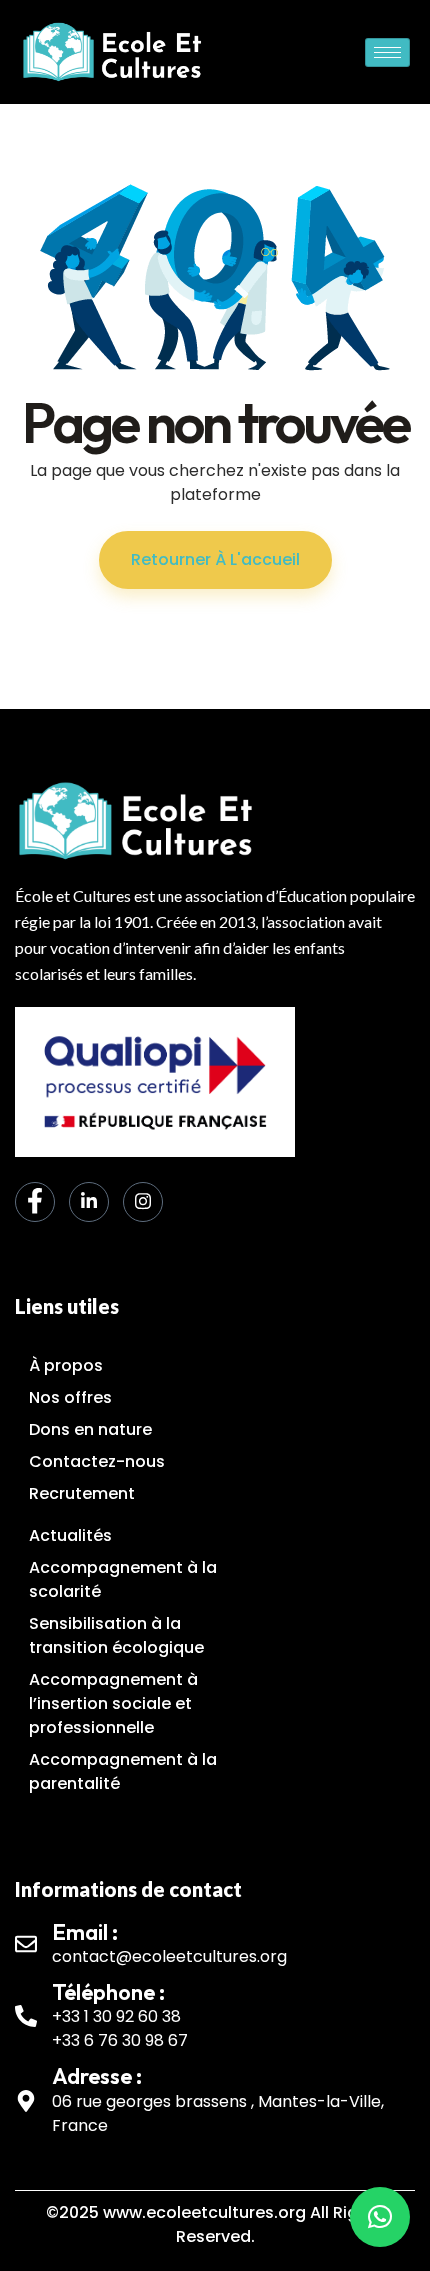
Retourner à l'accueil (215, 559)
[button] (380, 2217)
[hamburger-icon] (387, 52)
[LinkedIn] (89, 1202)
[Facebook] (35, 1202)
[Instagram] (143, 1202)
